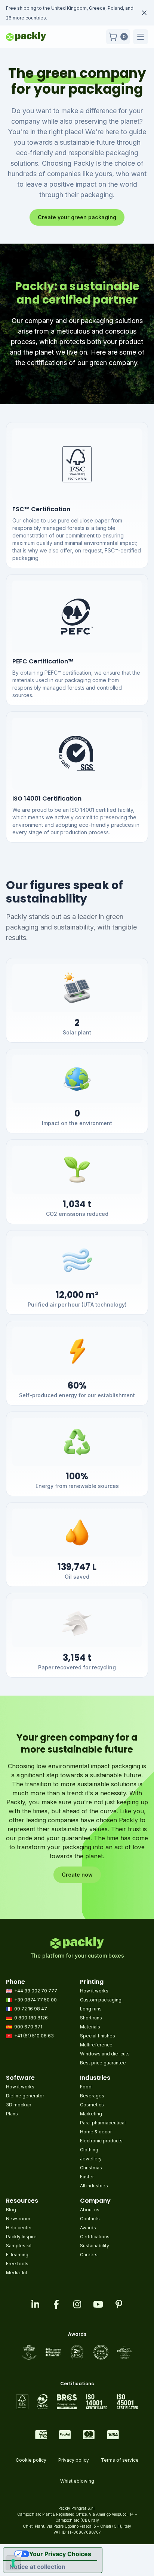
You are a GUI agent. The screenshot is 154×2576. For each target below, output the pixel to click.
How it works (94, 1991)
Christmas (91, 2168)
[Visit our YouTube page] (98, 2304)
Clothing (89, 2150)
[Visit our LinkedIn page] (35, 2304)
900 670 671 (28, 2027)
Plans (12, 2114)
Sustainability (95, 2246)
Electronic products (101, 2141)
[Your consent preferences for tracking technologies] (13, 2563)
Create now (77, 1875)
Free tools (17, 2264)
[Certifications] (77, 2402)
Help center (19, 2228)
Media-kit (17, 2273)
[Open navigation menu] (141, 37)
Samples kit (19, 2246)
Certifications (95, 2237)
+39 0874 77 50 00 (36, 2000)
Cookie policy (31, 2460)
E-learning (17, 2255)
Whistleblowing (77, 2481)
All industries (94, 2186)
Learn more (53, 18)
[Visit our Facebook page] (56, 2304)
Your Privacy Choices (60, 2554)
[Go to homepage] (26, 37)
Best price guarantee (103, 2063)
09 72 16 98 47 (31, 2009)
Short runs (91, 2018)
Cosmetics (92, 2105)
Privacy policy (74, 2460)
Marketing (91, 2114)
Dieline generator (25, 2096)
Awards (88, 2228)
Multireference (96, 2045)
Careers (89, 2255)
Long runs (91, 2009)
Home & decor (96, 2132)
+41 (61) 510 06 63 (34, 2036)
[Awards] (77, 2352)
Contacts (90, 2219)
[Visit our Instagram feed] (77, 2304)
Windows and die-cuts (105, 2054)
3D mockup (19, 2105)
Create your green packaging (77, 217)
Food (86, 2087)
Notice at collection (37, 2567)
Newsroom (18, 2219)
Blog (11, 2210)
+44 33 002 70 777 (36, 1991)
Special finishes (98, 2036)
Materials (90, 2027)
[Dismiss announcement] (144, 13)
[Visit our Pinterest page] (119, 2304)
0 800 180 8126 (31, 2018)
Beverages (92, 2096)
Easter (87, 2177)
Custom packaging (101, 2000)
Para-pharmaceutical (103, 2123)
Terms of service (120, 2460)
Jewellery (91, 2159)
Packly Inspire (21, 2237)
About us (90, 2210)
